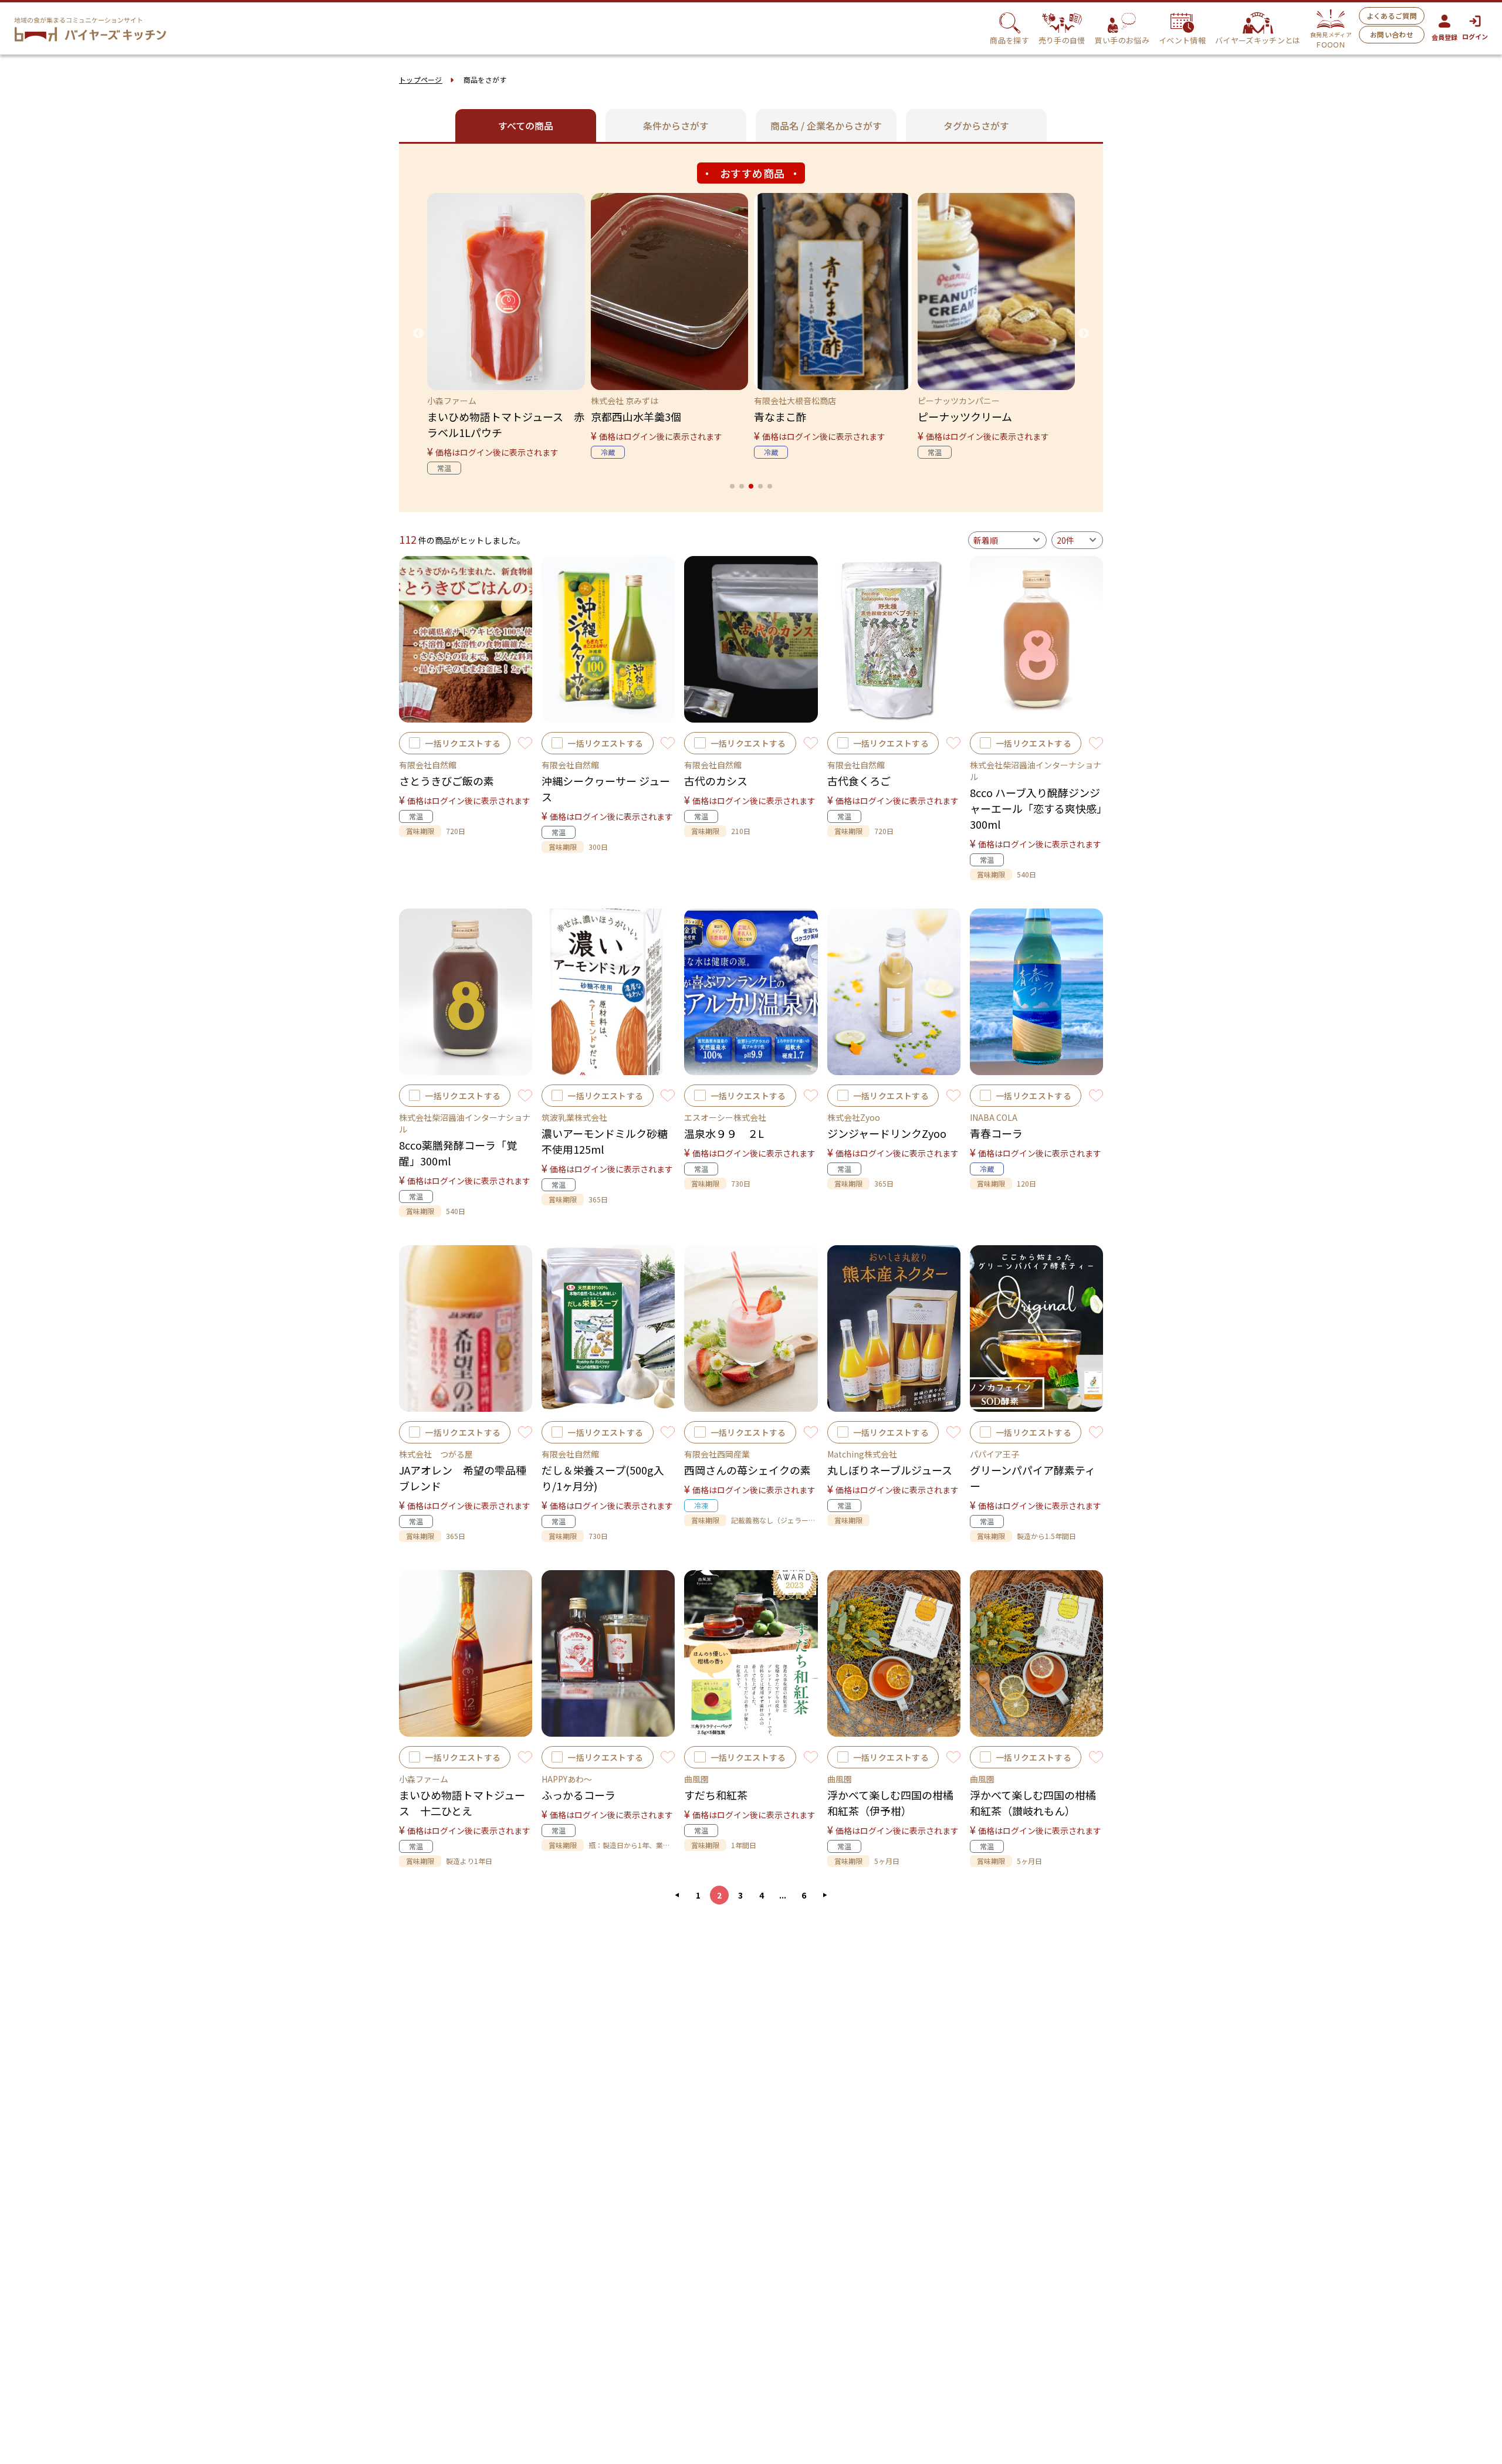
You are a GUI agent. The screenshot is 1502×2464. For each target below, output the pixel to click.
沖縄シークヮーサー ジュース (606, 789)
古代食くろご (859, 781)
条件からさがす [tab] (676, 126)
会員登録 (1445, 37)
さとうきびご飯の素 (446, 781)
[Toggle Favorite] (525, 743)
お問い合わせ (1392, 34)
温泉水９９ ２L (724, 1133)
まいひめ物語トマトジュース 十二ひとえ (462, 1803)
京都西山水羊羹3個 (636, 416)
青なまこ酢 (780, 416)
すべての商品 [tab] (526, 126)
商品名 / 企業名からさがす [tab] (826, 126)
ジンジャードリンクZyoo (887, 1133)
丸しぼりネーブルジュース (890, 1470)
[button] (732, 486)
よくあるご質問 (1392, 16)
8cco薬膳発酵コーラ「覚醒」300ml (458, 1153)
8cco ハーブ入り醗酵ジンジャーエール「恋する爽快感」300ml (1036, 808)
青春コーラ (996, 1133)
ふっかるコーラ (579, 1795)
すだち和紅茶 (716, 1795)
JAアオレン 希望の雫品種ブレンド (463, 1478)
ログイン (1475, 36)
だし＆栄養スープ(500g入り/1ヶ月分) (603, 1478)
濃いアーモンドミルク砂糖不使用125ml (605, 1141)
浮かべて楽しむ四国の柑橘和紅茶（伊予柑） (890, 1803)
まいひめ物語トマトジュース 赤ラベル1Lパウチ (506, 424)
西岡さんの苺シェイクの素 (747, 1470)
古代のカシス (716, 781)
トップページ (421, 79)
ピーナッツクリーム (965, 416)
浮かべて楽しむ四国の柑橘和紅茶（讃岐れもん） (1033, 1803)
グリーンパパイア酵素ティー (1033, 1478)
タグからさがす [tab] (976, 126)
